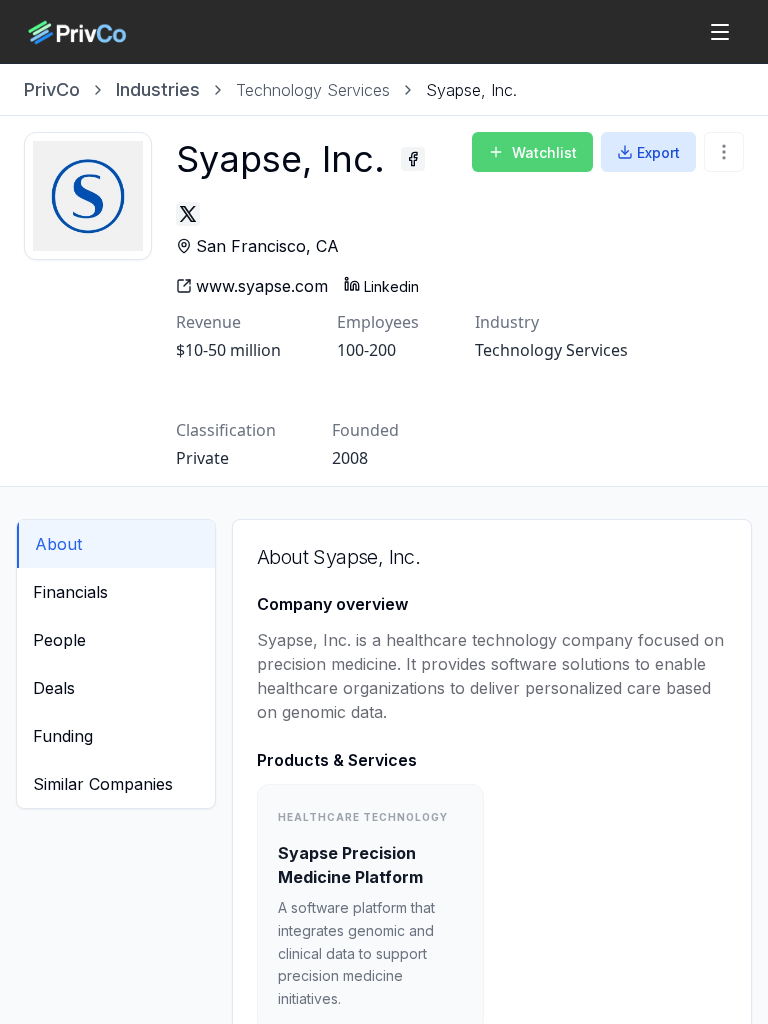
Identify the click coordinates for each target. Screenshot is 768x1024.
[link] (471, 90)
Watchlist (544, 152)
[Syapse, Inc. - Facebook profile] (413, 159)
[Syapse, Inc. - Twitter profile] (188, 214)
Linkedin (391, 286)
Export (658, 152)
